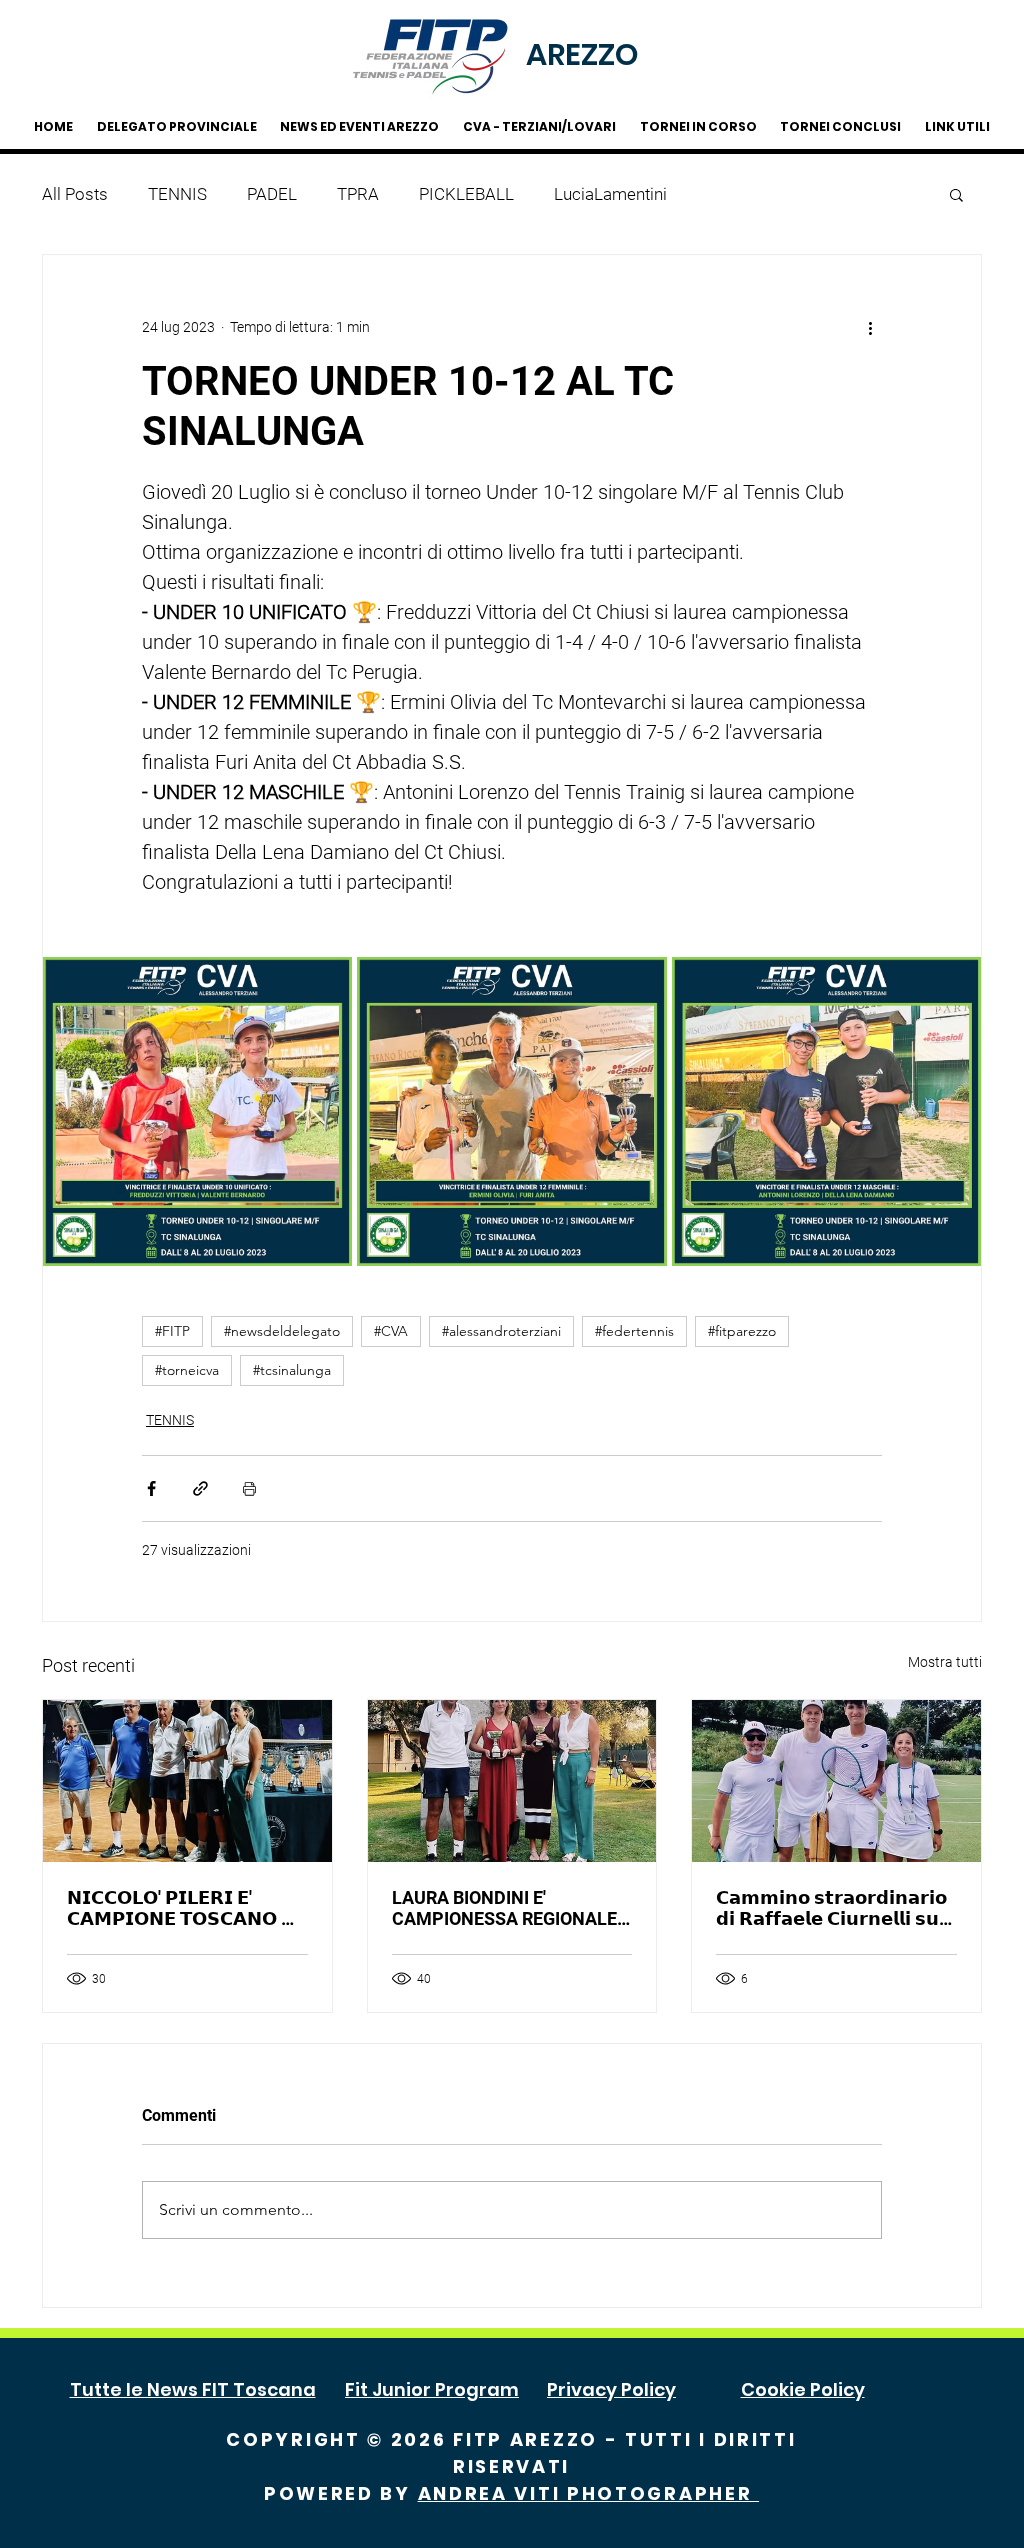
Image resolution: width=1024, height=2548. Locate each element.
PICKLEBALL (466, 194)
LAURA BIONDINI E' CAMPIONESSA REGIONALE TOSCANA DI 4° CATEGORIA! (507, 1908)
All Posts (75, 194)
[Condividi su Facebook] (151, 1488)
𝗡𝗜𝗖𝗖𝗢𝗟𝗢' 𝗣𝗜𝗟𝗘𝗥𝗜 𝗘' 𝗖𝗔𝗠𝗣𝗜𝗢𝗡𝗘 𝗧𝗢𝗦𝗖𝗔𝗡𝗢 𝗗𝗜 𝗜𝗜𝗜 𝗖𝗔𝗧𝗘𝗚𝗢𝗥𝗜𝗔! (186, 1908)
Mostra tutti (945, 1662)
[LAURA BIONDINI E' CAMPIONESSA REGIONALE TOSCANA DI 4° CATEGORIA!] (512, 1781)
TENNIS (177, 194)
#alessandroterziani (501, 1331)
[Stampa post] (249, 1488)
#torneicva (187, 1370)
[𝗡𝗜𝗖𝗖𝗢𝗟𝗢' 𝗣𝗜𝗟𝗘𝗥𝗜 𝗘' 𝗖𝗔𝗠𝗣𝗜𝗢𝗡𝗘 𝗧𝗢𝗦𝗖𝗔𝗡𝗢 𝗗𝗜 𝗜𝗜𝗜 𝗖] (187, 1781)
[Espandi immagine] (197, 1111)
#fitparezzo (742, 1331)
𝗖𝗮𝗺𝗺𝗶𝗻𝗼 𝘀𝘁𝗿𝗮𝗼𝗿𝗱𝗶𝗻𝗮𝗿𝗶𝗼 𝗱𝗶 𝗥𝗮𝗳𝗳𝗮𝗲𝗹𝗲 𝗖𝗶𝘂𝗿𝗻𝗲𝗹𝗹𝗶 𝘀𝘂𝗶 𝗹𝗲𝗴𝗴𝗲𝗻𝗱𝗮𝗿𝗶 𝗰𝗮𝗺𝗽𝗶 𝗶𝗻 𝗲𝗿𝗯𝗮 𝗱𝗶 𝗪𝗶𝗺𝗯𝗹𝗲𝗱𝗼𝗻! (831, 1908)
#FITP (172, 1331)
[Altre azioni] (870, 327)
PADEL (272, 194)
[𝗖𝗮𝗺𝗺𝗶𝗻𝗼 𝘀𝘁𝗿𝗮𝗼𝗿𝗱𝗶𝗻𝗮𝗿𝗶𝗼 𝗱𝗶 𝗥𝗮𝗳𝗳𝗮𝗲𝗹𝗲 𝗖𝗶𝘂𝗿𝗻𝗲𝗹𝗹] (836, 1781)
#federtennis (634, 1331)
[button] (956, 194)
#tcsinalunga (292, 1370)
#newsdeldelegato (282, 1331)
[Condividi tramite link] (200, 1488)
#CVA (391, 1331)
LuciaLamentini (610, 194)
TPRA (358, 194)
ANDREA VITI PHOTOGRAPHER (589, 2493)
